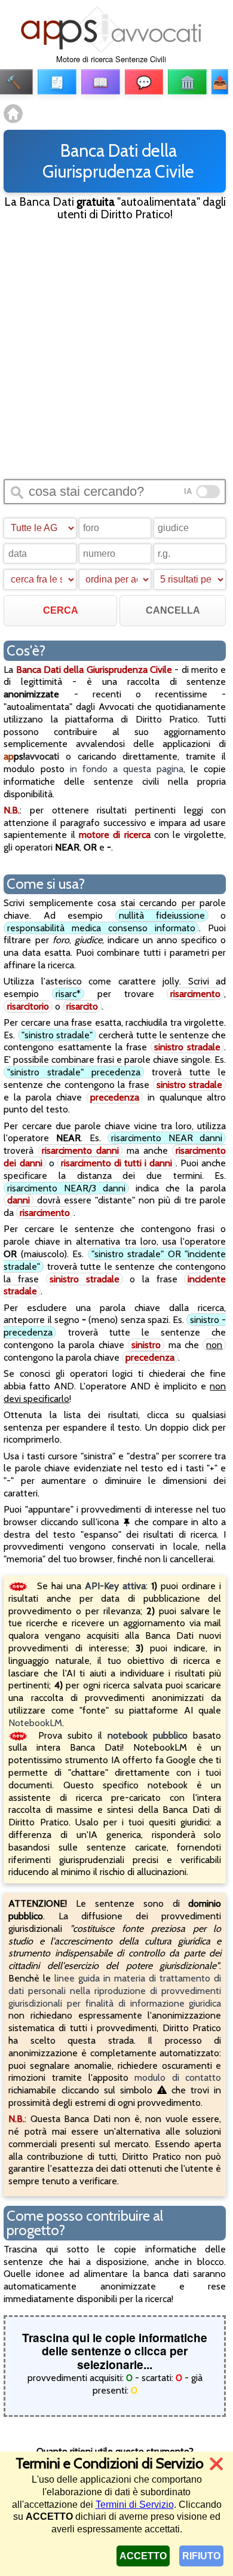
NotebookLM (35, 1723)
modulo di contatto (178, 2077)
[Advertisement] (116, 349)
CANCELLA (173, 610)
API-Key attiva (115, 1586)
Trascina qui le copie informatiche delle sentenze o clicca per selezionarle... (115, 2351)
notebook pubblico (148, 1735)
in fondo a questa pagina (127, 769)
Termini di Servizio (135, 2505)
